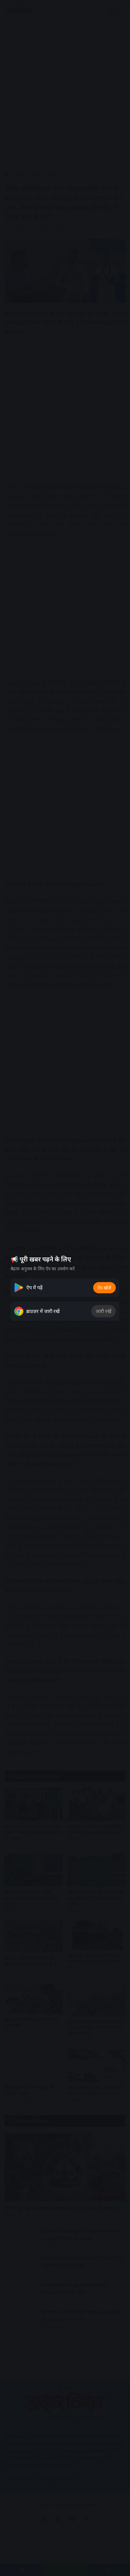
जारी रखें (104, 1311)
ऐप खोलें (104, 1288)
